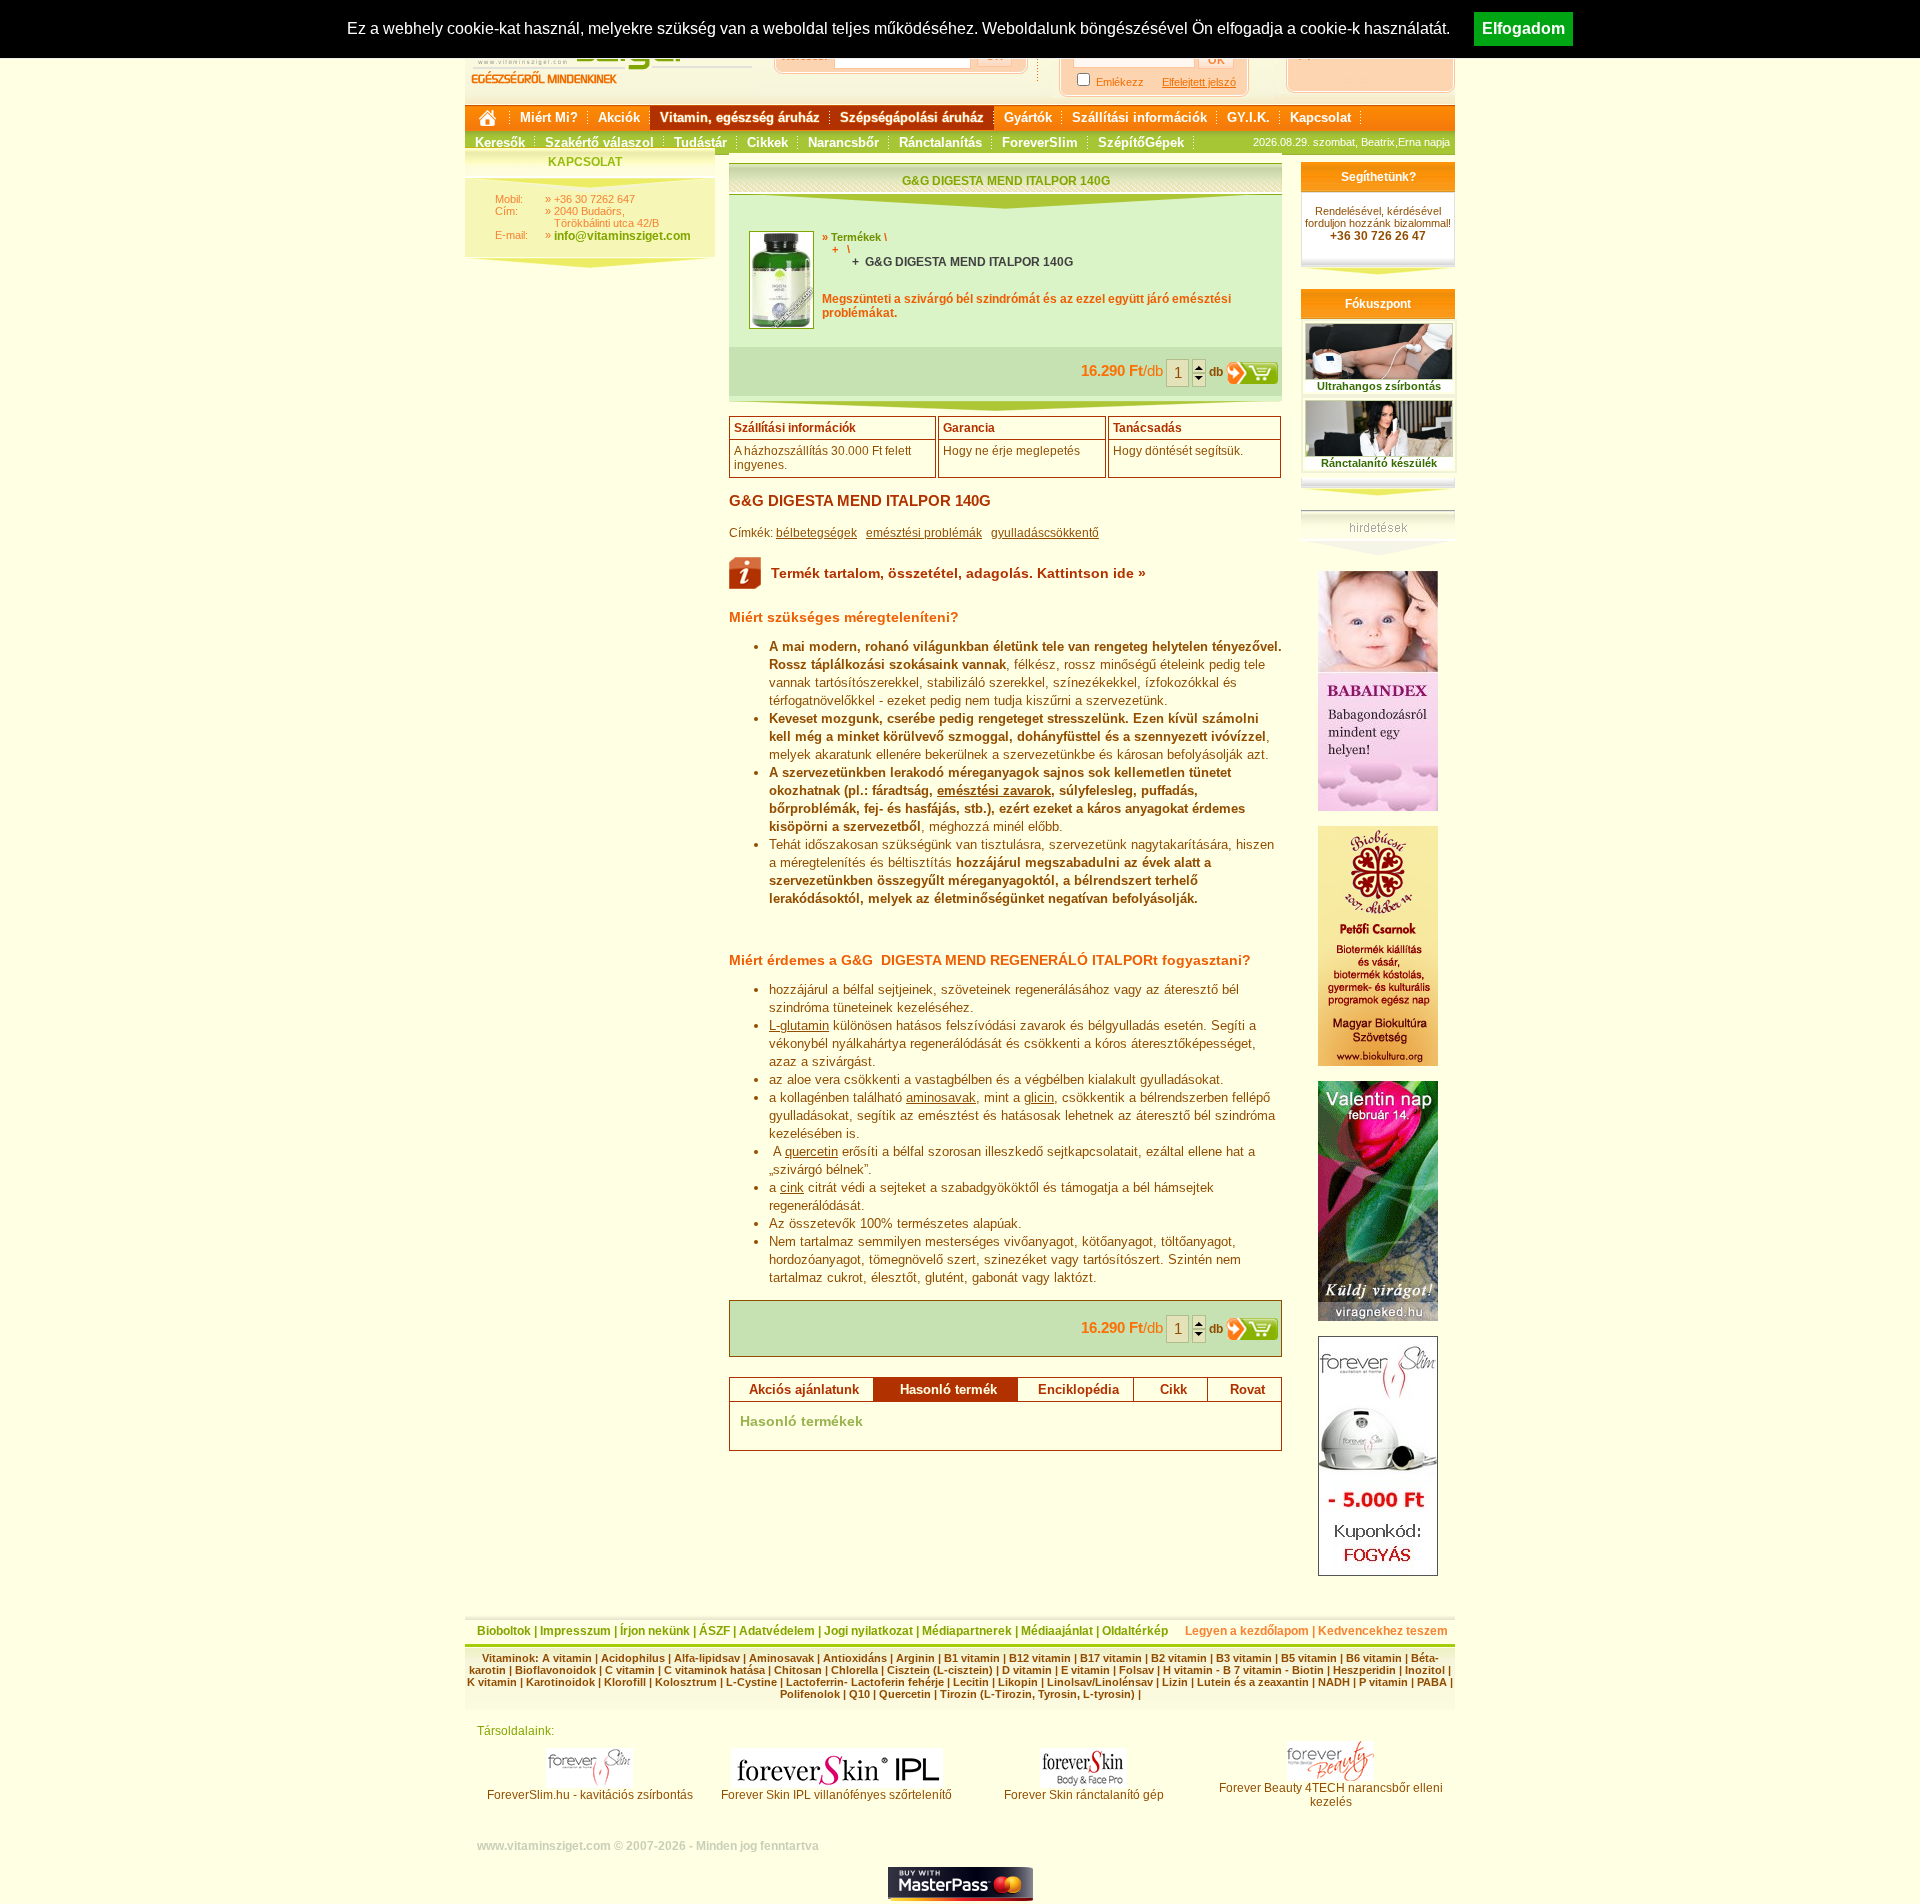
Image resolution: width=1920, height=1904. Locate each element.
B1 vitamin (972, 1658)
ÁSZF (714, 1631)
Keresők (500, 142)
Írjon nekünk (655, 1631)
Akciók (619, 117)
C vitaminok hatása (714, 1670)
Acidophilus (633, 1658)
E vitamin (1085, 1670)
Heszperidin (1366, 1670)
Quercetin (905, 1694)
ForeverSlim (1040, 142)
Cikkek (767, 142)
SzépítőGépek (1141, 142)
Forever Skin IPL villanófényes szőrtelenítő (836, 1795)
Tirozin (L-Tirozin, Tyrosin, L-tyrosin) (1037, 1694)
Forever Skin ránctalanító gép (1084, 1795)
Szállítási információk (1139, 117)
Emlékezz (1120, 82)
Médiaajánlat (1057, 1631)
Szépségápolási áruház (912, 117)
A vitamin (567, 1658)
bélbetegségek (816, 533)
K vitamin (492, 1682)
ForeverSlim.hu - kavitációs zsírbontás (590, 1795)
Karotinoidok (560, 1682)
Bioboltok (504, 1631)
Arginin (915, 1658)
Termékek (856, 237)
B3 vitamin (1244, 1658)
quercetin (811, 1151)
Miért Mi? (549, 117)
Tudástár (700, 142)
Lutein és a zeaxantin (1253, 1682)
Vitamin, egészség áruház (740, 117)
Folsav (1136, 1670)
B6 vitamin (1374, 1658)
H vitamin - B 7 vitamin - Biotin (1243, 1670)
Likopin (1018, 1682)
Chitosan (798, 1670)
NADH (1334, 1682)
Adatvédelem (777, 1631)
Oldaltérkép (1135, 1631)
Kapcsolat (1320, 117)
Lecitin (971, 1682)
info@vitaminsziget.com (622, 236)
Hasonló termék (948, 1389)
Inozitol (1425, 1670)
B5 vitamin (1309, 1658)
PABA (1433, 1682)
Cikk (1173, 1389)
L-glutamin (799, 1025)
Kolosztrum (686, 1682)
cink (792, 1187)
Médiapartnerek (967, 1631)
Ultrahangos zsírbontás (1379, 386)
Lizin (1175, 1682)
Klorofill (625, 1682)
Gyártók (1028, 117)
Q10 (859, 1694)
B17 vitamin (1111, 1658)
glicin (1039, 1097)
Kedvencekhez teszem (1383, 1631)
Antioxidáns (855, 1658)
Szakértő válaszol (599, 142)
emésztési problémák (924, 533)
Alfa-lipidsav (707, 1658)
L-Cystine (751, 1682)
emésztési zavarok (994, 790)
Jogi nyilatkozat (868, 1631)
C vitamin (630, 1670)
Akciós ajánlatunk (804, 1389)
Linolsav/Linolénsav (1100, 1682)
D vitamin (1027, 1670)
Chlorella (854, 1670)
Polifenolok (810, 1694)
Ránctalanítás (940, 142)
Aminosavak (781, 1658)
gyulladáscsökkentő (1045, 533)
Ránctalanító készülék (1379, 463)
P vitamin (1385, 1682)
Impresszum (575, 1631)
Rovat (1247, 1389)
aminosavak (941, 1097)
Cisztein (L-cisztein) (940, 1670)
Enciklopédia (1078, 1389)
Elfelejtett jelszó (1199, 82)
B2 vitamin (1179, 1658)
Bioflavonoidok (555, 1670)
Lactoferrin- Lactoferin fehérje (865, 1682)
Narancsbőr (843, 142)
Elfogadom (1523, 28)
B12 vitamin (1040, 1658)
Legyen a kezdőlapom (1247, 1631)
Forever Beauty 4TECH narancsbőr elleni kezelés (1331, 1795)
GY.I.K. (1248, 117)
